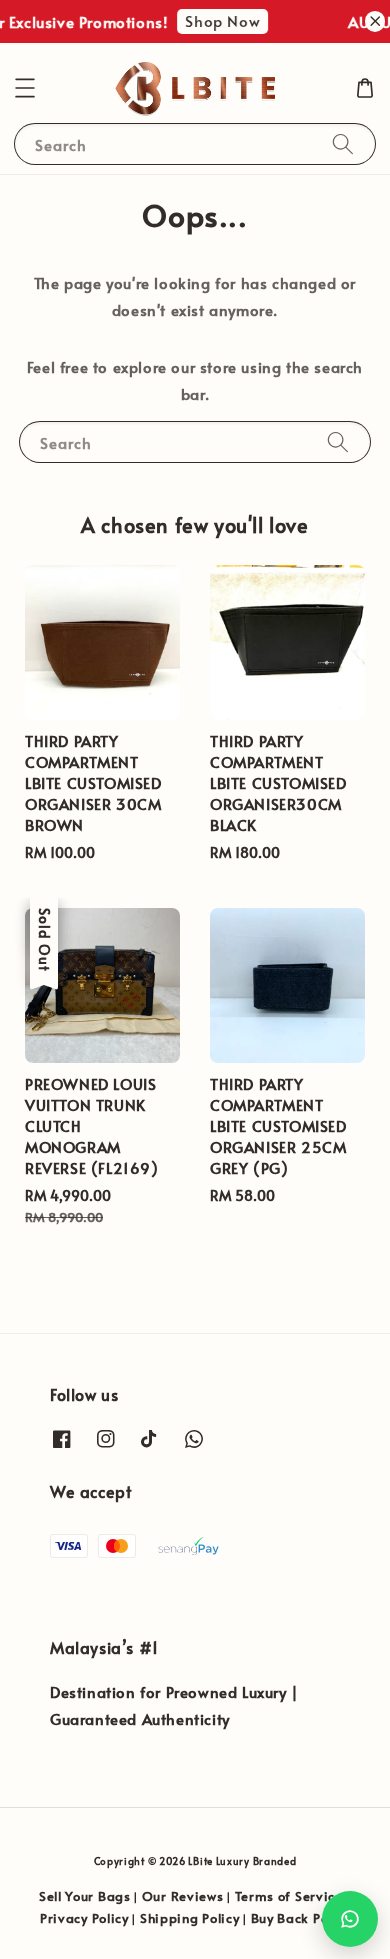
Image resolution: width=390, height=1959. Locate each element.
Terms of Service (289, 1896)
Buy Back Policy (301, 1918)
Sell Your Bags (85, 1896)
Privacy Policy (84, 1918)
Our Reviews (183, 1896)
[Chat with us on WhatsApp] (350, 1919)
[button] (25, 88)
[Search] (343, 143)
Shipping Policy (190, 1918)
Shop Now (219, 20)
